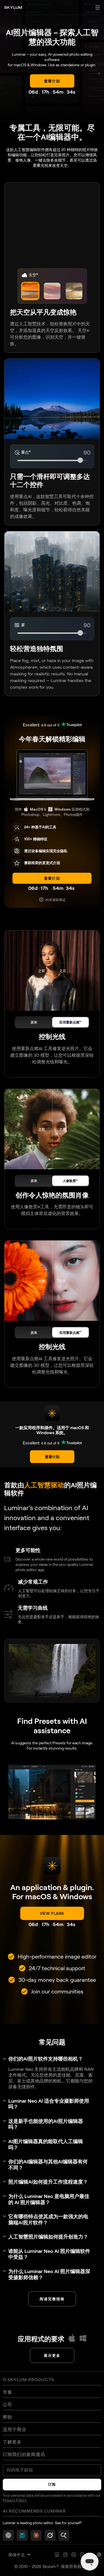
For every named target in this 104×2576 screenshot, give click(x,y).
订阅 (52, 2484)
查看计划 (52, 878)
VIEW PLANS (52, 1913)
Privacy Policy (15, 2500)
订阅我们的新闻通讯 (24, 2454)
